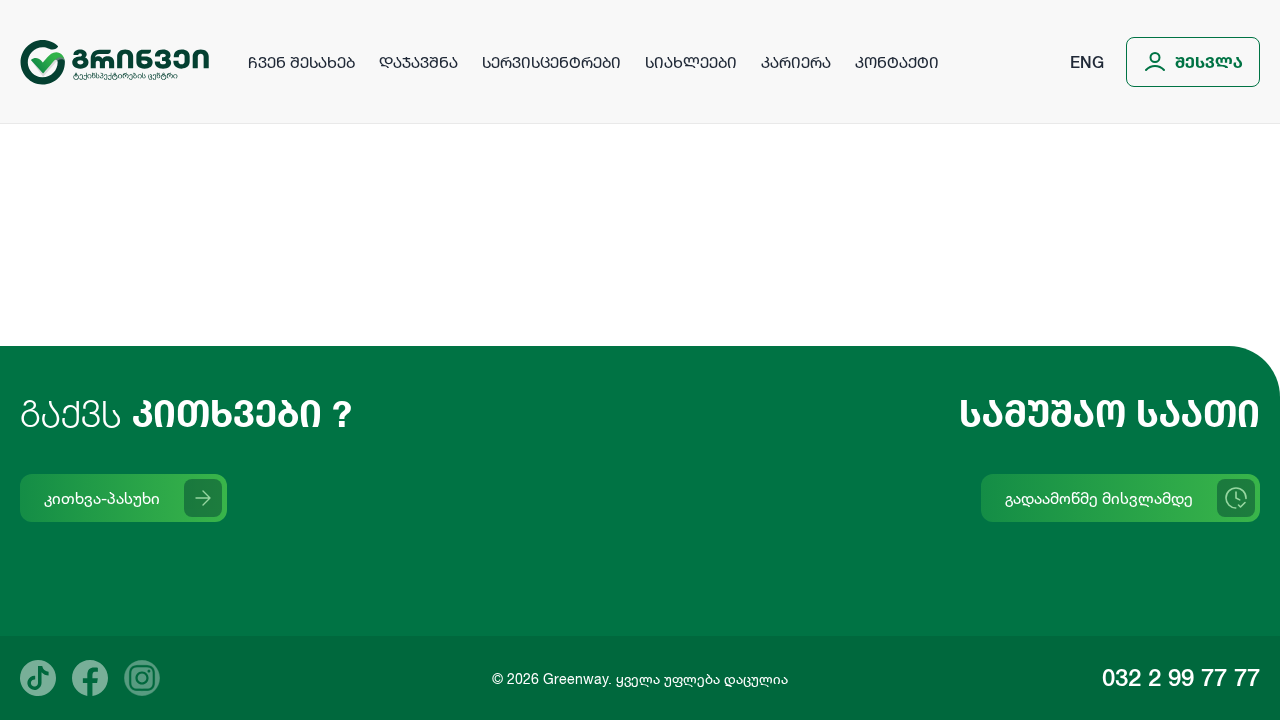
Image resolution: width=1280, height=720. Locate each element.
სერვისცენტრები (551, 62)
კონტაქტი (897, 62)
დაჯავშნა (418, 62)
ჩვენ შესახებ (301, 62)
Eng (1087, 62)
